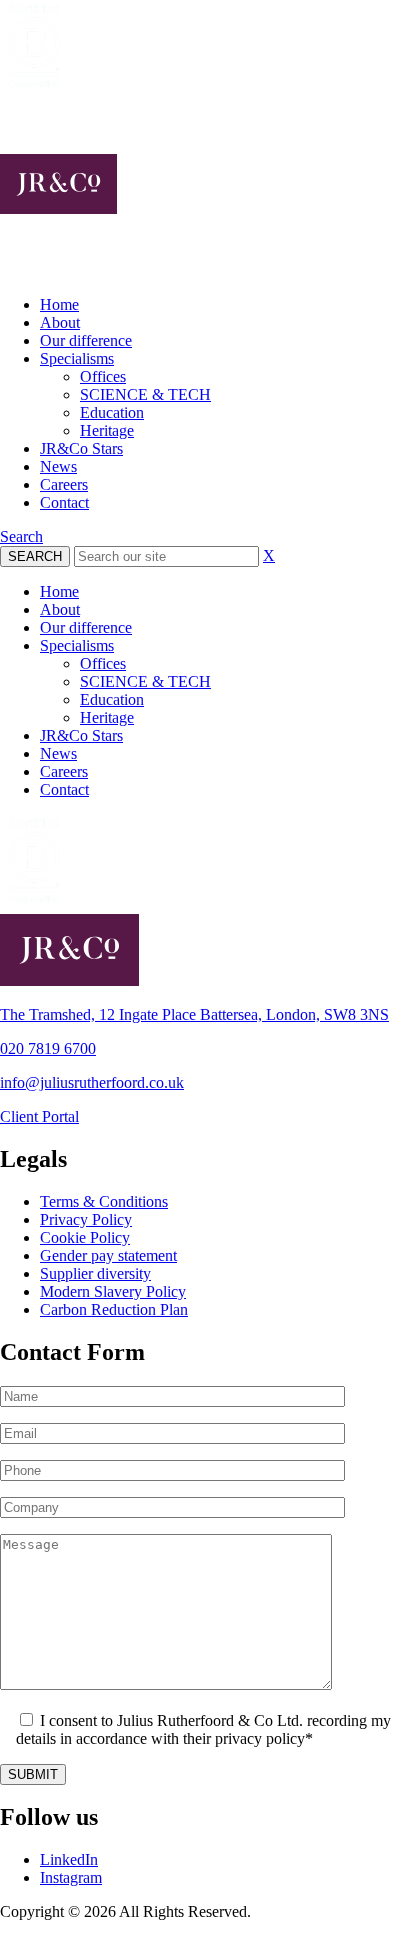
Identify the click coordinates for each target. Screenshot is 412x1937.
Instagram (71, 1877)
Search (21, 536)
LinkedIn (69, 1859)
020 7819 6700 (48, 1048)
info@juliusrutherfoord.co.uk (92, 1082)
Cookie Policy (85, 1237)
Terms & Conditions (104, 1201)
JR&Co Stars (81, 448)
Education (112, 412)
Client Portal (39, 1116)
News (58, 466)
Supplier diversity (95, 1273)
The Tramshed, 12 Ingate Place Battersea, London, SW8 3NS (194, 1014)
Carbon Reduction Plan (114, 1309)
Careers (64, 484)
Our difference (86, 340)
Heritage (107, 430)
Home (59, 304)
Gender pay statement (108, 1255)
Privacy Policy (86, 1219)
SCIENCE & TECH (145, 394)
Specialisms (77, 358)
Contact (64, 502)
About (60, 322)
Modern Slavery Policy (113, 1291)
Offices (103, 376)
